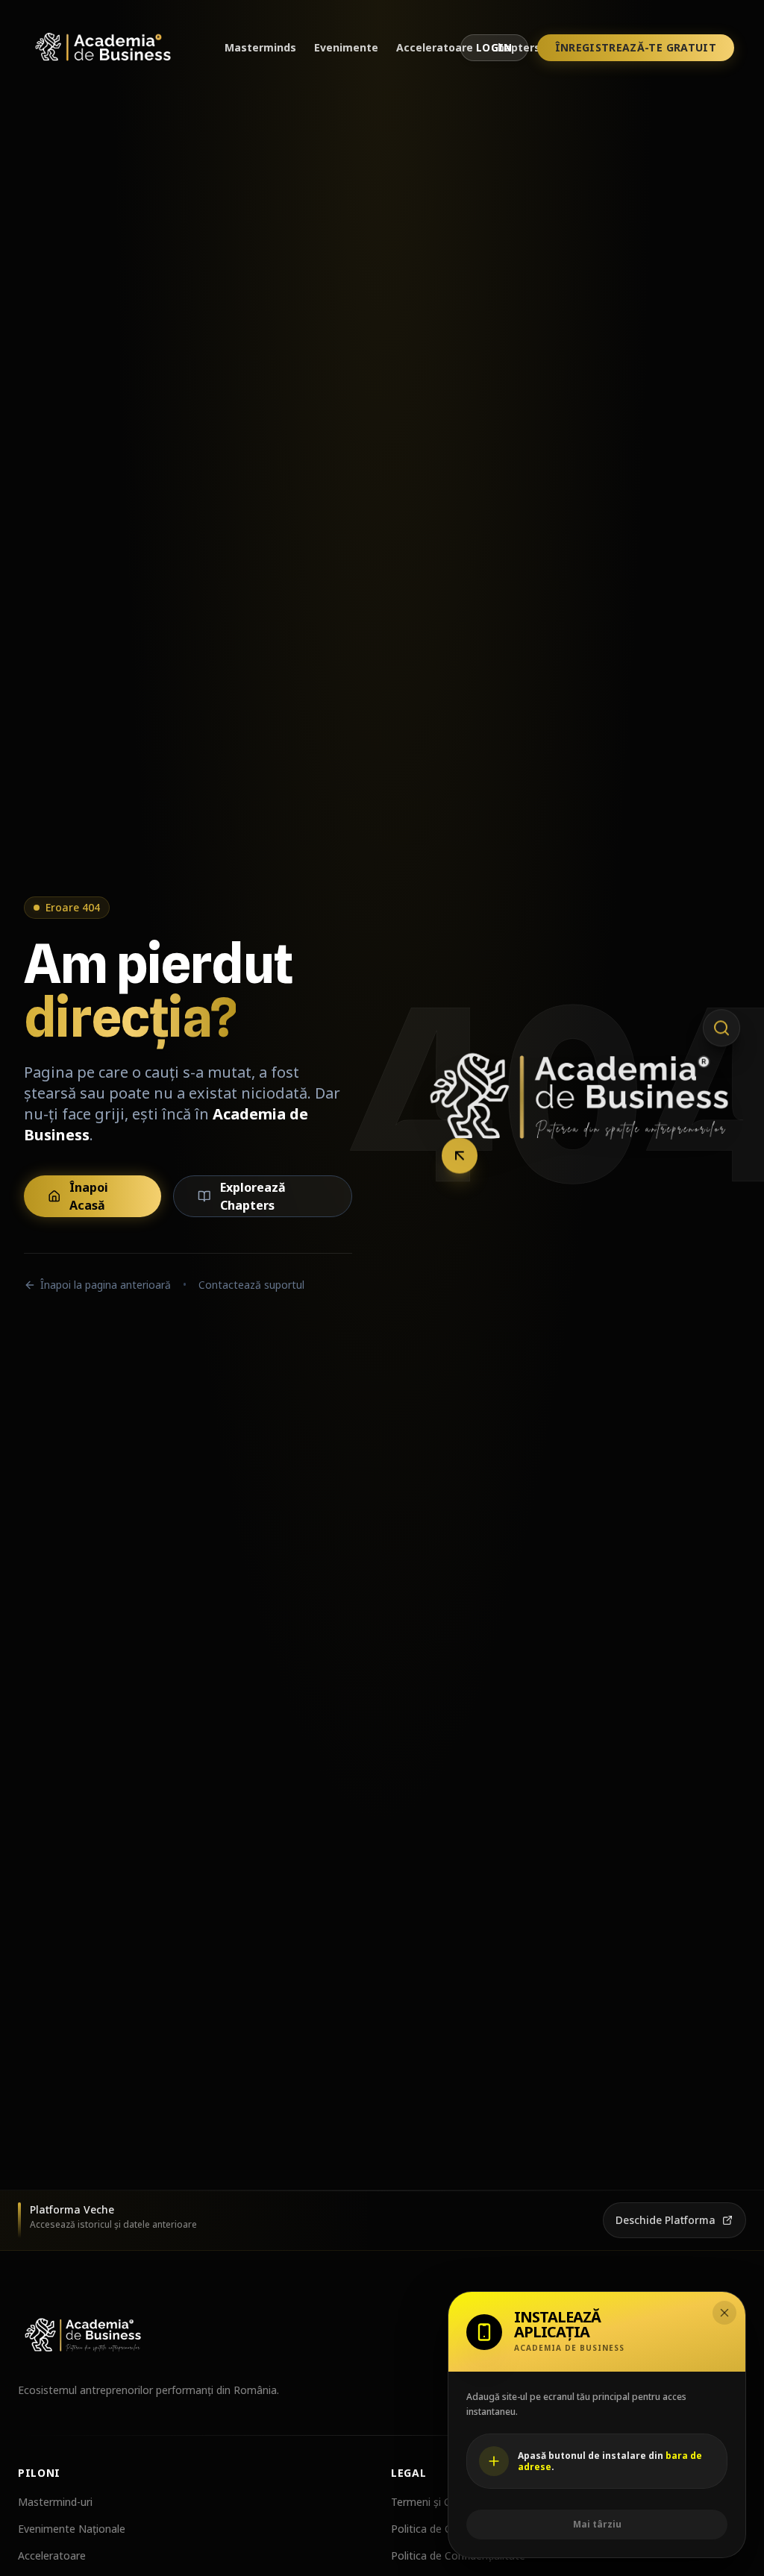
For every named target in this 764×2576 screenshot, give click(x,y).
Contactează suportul (251, 1285)
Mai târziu (597, 2524)
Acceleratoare (435, 47)
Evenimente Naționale (72, 2529)
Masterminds (260, 47)
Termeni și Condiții (435, 2502)
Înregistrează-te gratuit (636, 47)
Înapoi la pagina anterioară (106, 1285)
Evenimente (346, 47)
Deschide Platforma (666, 2220)
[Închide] (724, 2313)
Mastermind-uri (55, 2502)
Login (494, 47)
